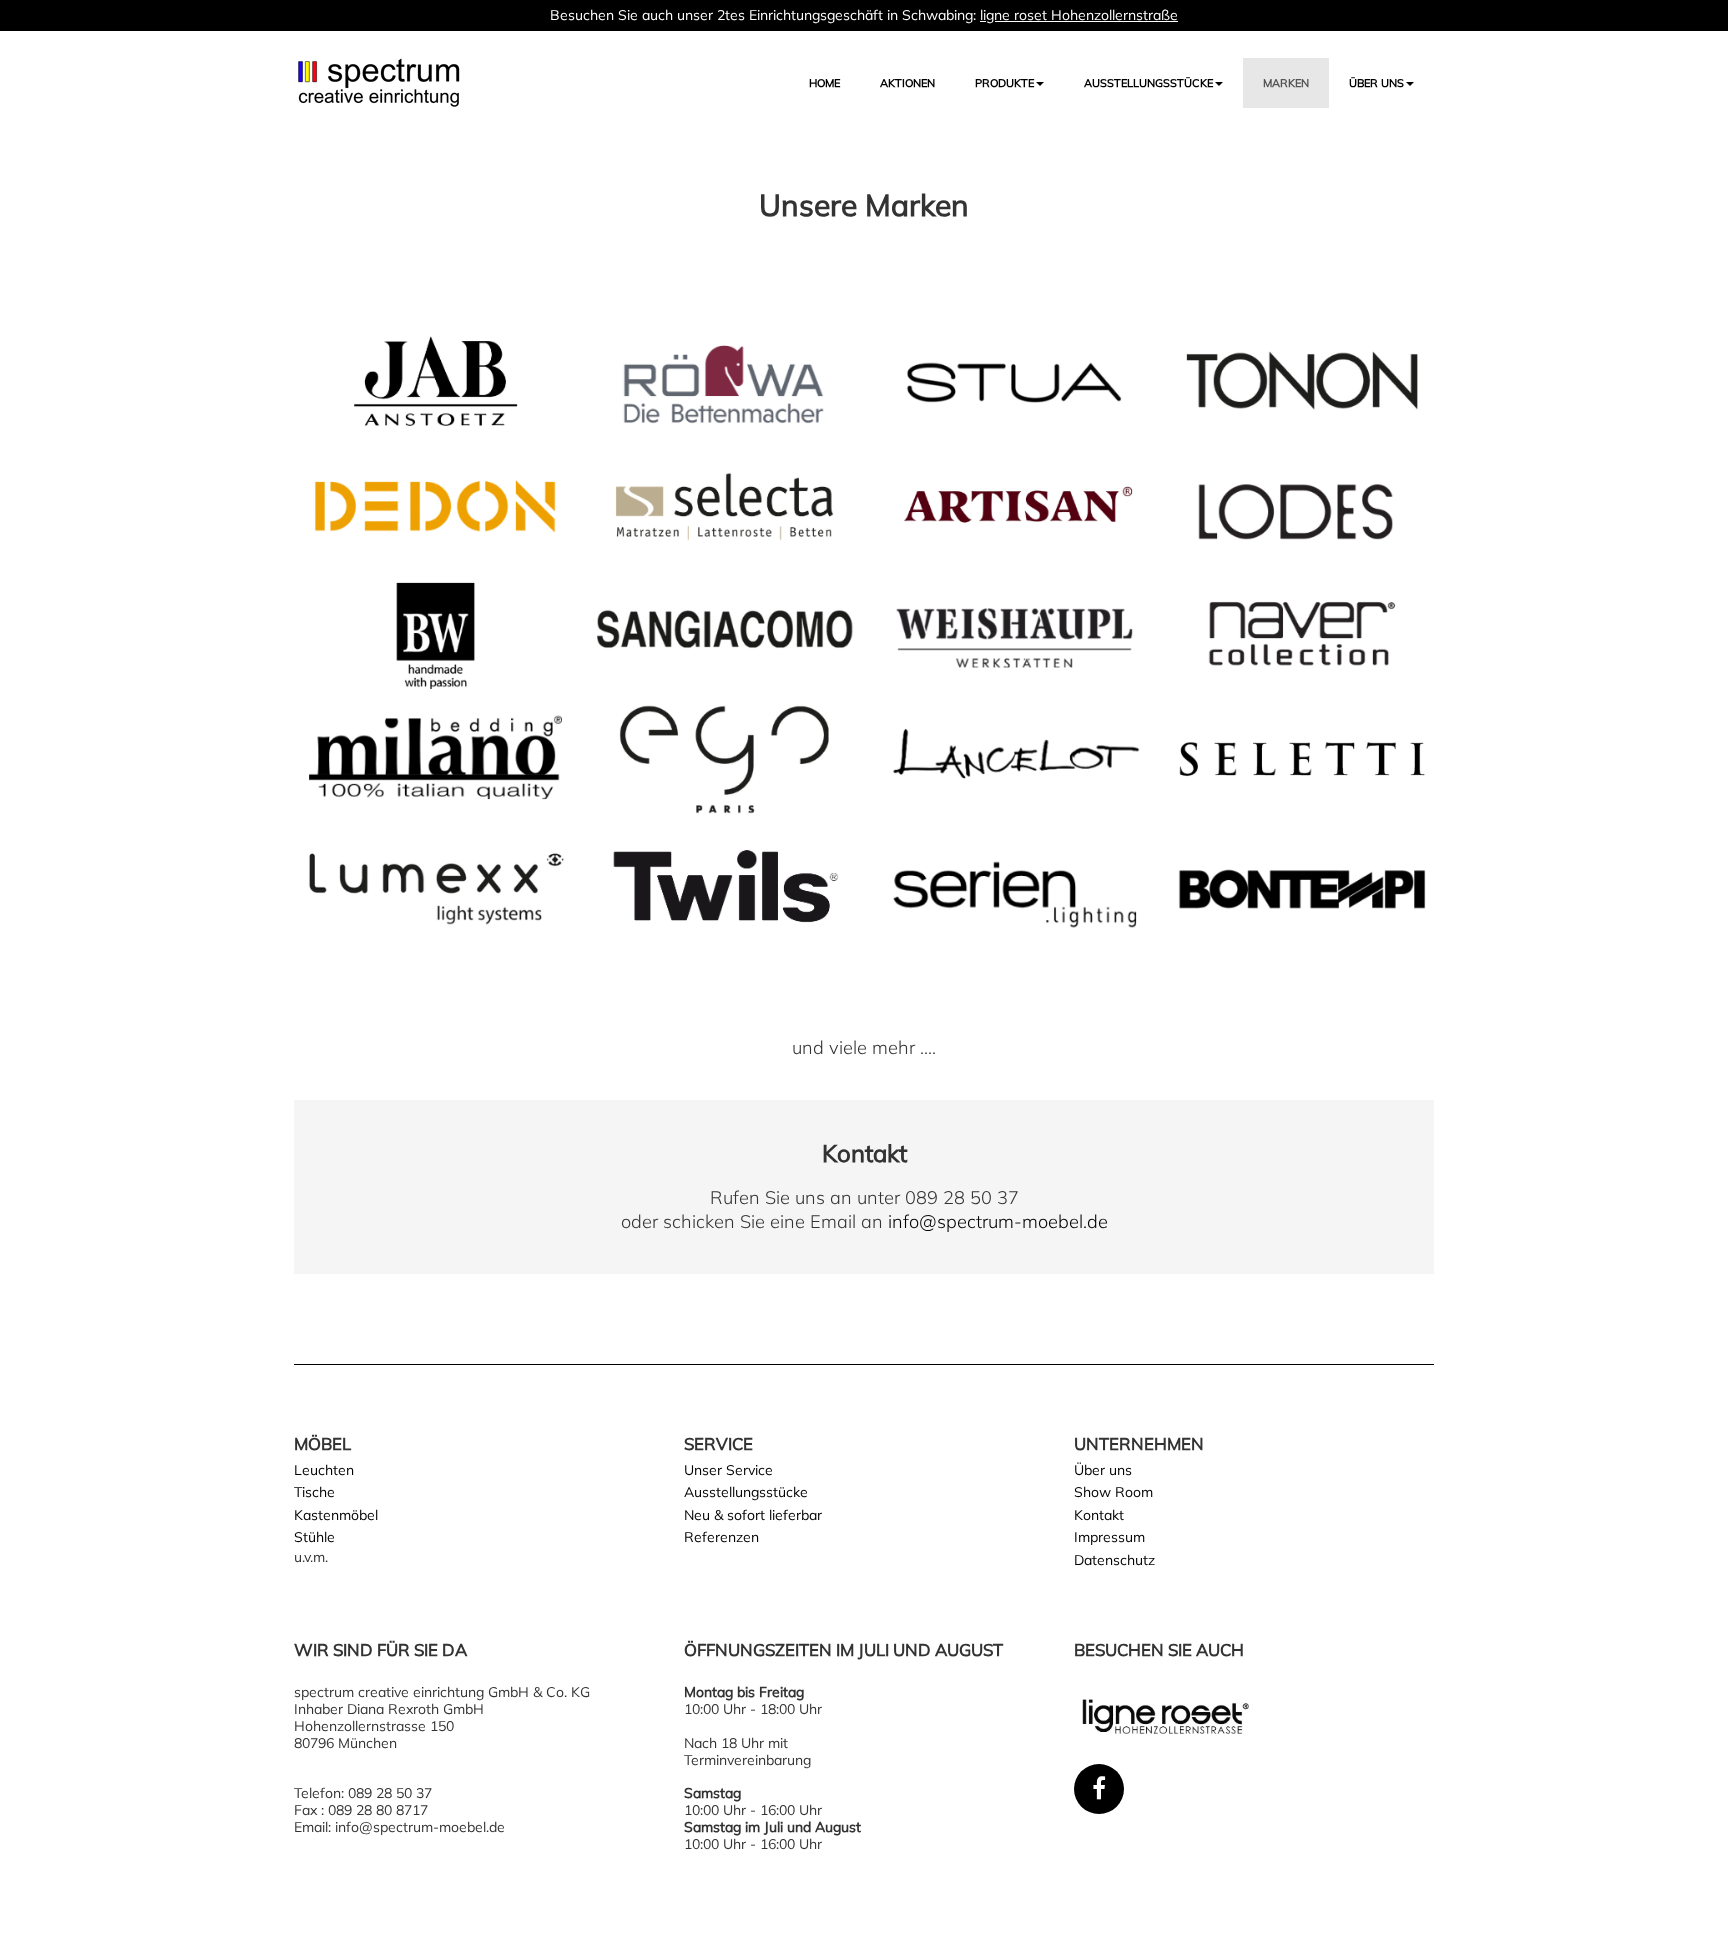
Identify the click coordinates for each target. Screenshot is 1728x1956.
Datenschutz (1114, 1560)
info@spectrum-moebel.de (998, 1221)
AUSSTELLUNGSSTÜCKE (1148, 83)
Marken (1286, 83)
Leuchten (324, 1470)
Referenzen (721, 1537)
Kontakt (1099, 1515)
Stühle (314, 1537)
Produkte (1004, 83)
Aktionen (907, 83)
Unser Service (728, 1470)
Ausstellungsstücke (746, 1492)
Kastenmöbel (336, 1515)
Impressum (1109, 1537)
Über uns (1376, 83)
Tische (314, 1492)
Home (824, 83)
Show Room (1113, 1492)
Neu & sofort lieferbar (753, 1515)
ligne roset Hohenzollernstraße (1079, 15)
